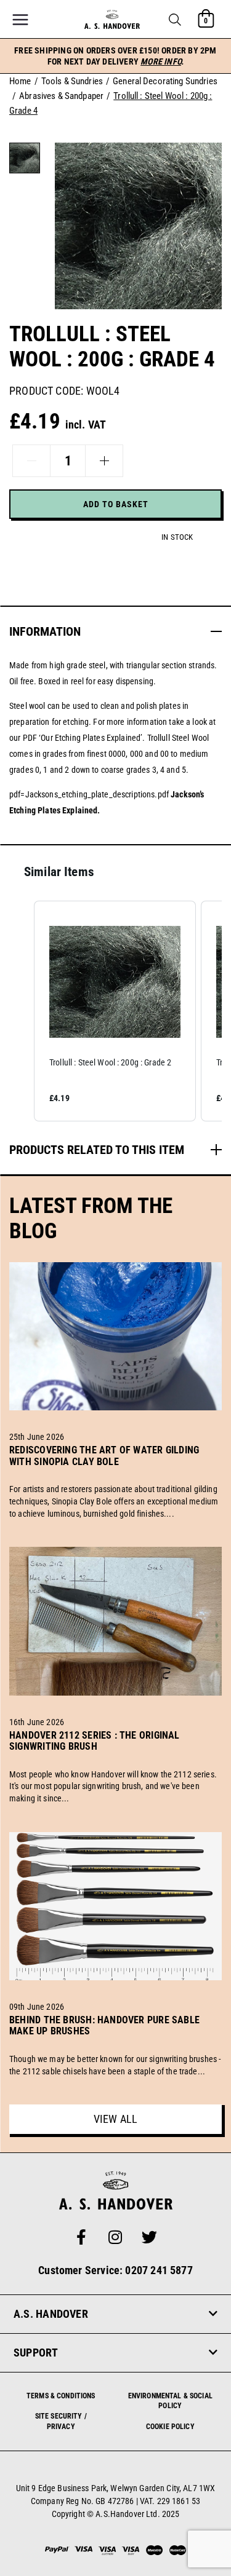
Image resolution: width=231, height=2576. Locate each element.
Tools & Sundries (72, 81)
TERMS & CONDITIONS (61, 2396)
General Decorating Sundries (165, 81)
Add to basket (116, 504)
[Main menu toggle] (20, 20)
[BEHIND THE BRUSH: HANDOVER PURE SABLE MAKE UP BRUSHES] (115, 2045)
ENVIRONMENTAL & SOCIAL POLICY (170, 2401)
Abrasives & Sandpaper (61, 96)
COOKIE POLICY (170, 2427)
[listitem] (115, 1011)
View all (115, 2119)
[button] (175, 20)
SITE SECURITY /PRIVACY (61, 2421)
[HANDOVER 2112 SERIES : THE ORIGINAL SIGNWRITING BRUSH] (115, 1761)
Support (36, 2353)
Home (20, 81)
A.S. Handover (51, 2314)
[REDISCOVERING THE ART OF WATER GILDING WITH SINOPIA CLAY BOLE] (115, 1476)
